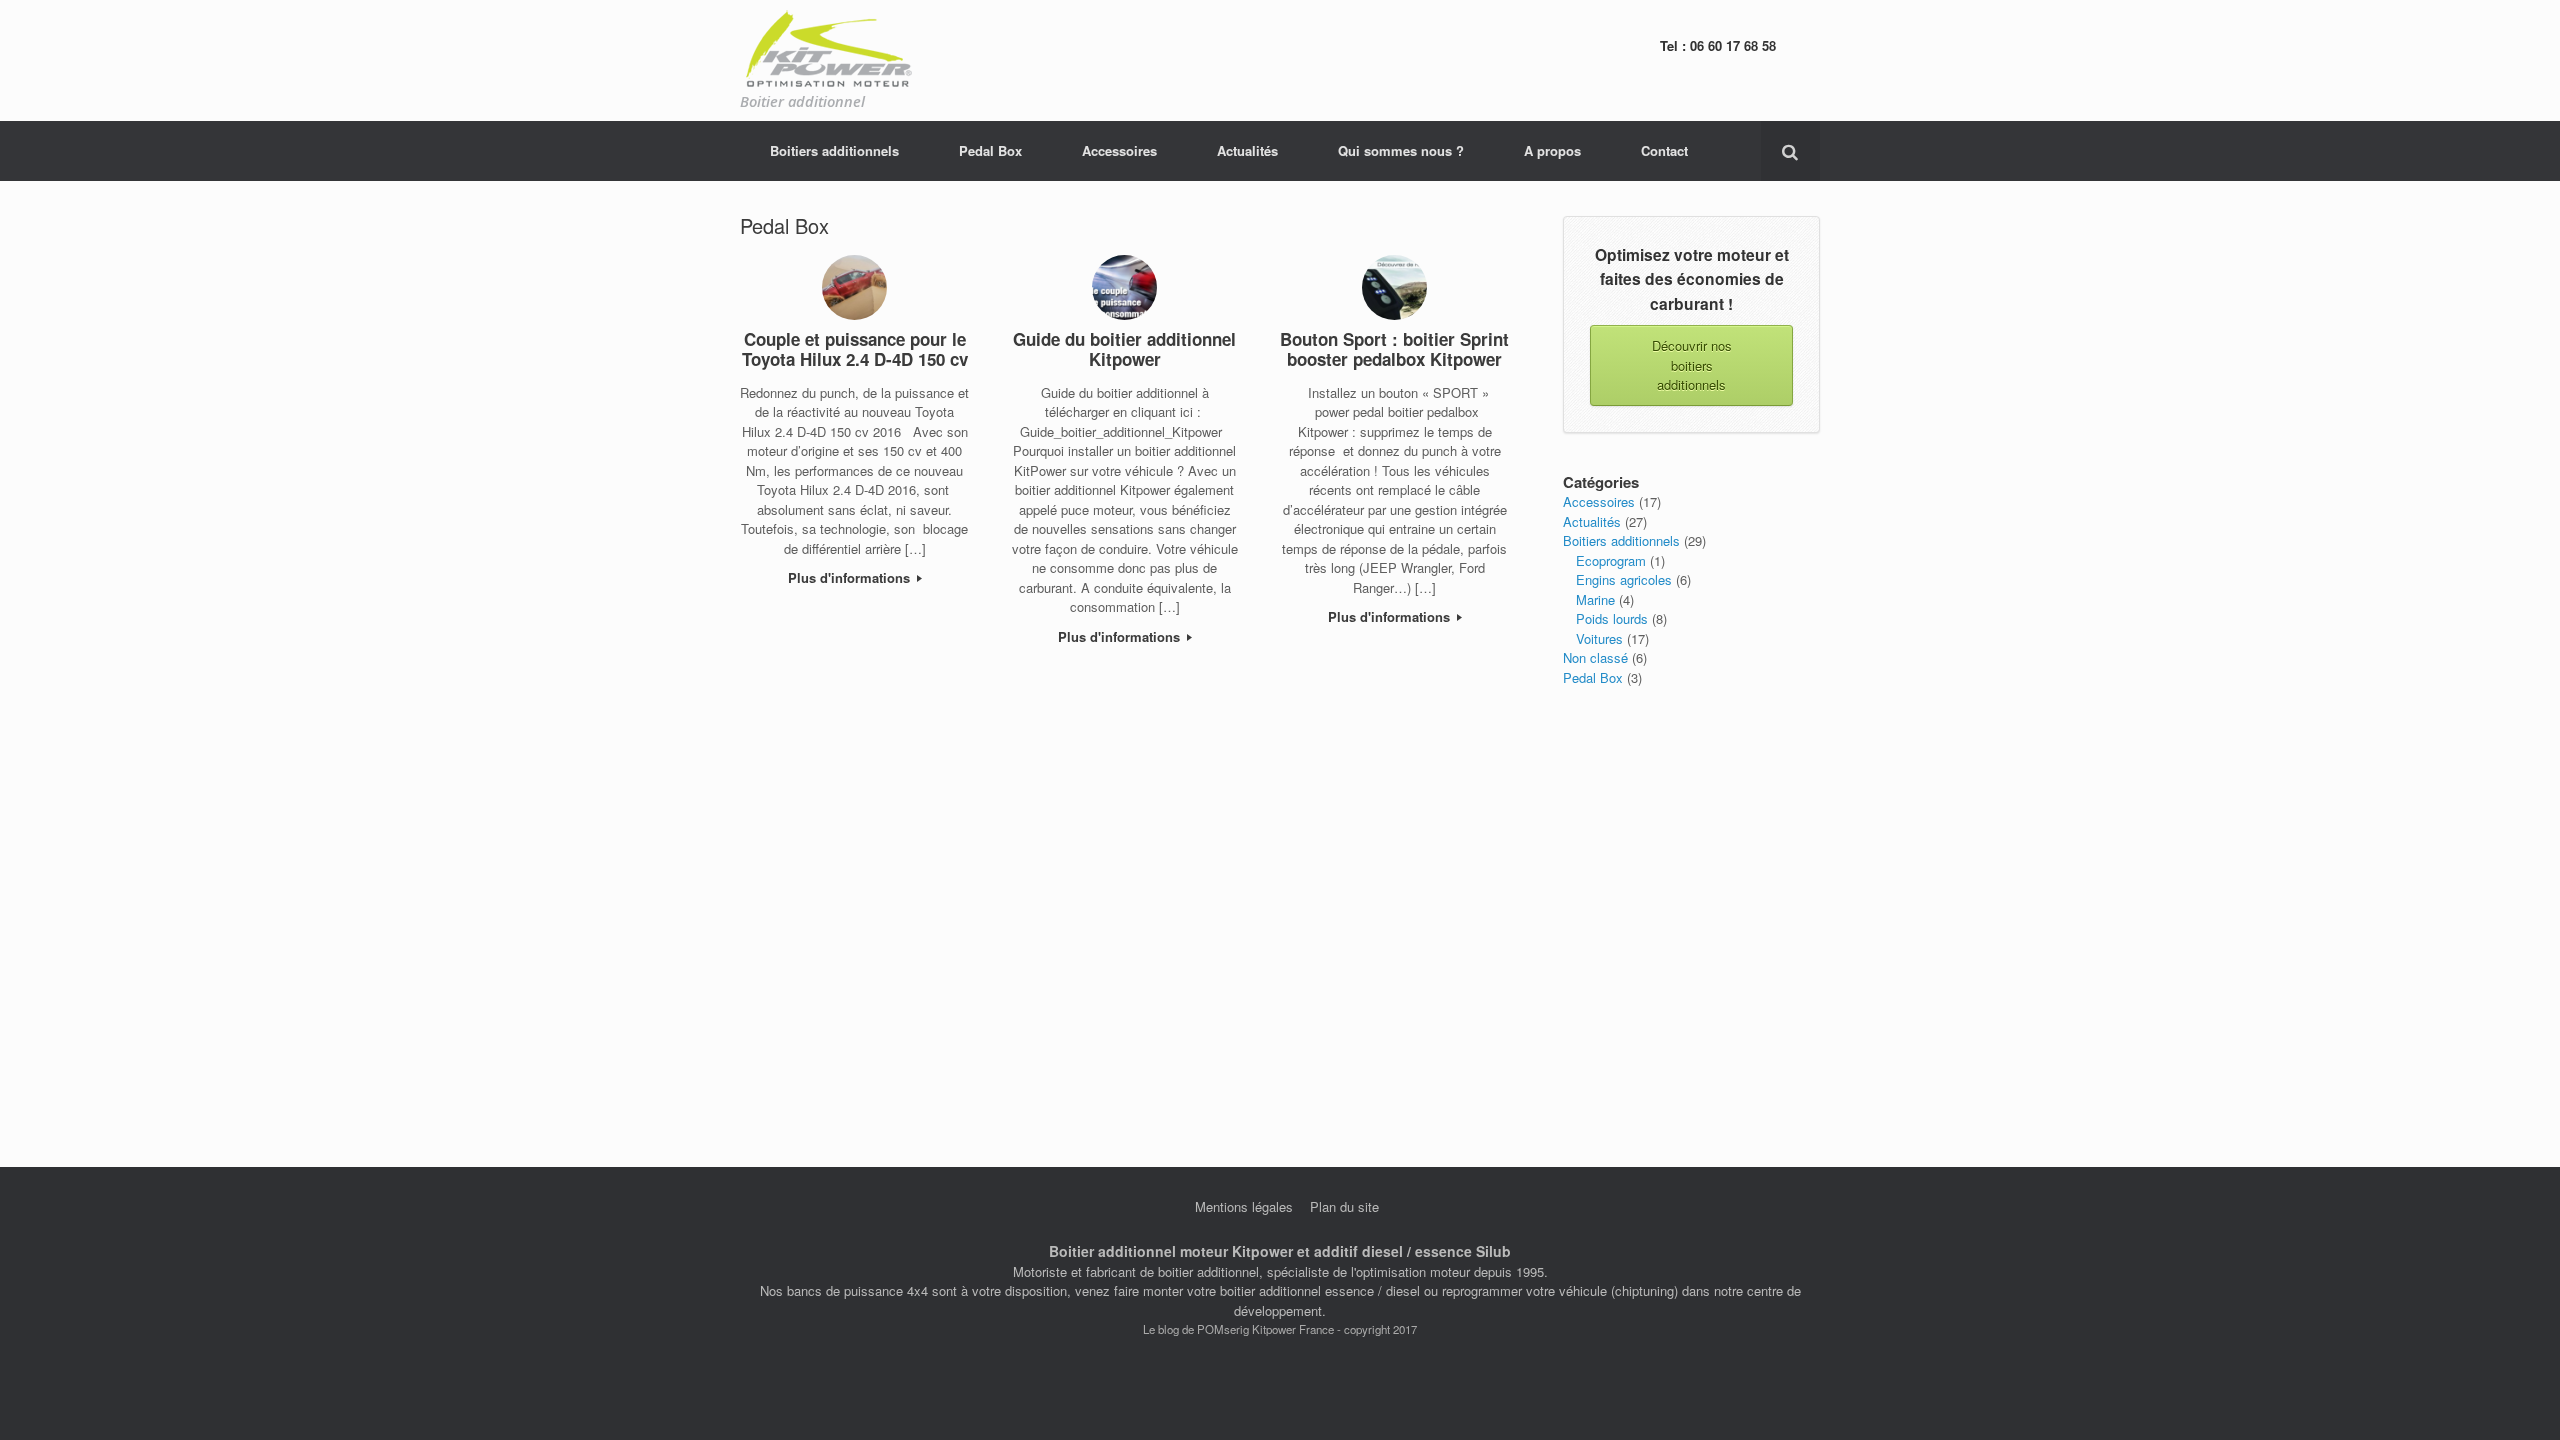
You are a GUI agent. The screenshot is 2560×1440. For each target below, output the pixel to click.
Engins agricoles (1624, 579)
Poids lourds (1612, 618)
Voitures (1599, 638)
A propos (1552, 150)
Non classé (1595, 657)
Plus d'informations (851, 577)
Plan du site (1344, 1206)
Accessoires (1119, 150)
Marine (1595, 599)
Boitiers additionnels (834, 150)
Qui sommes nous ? (1401, 150)
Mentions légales (1244, 1206)
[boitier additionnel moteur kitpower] (827, 50)
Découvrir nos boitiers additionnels (1692, 365)
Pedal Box (990, 150)
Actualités (1247, 150)
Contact (1664, 150)
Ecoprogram (1611, 560)
